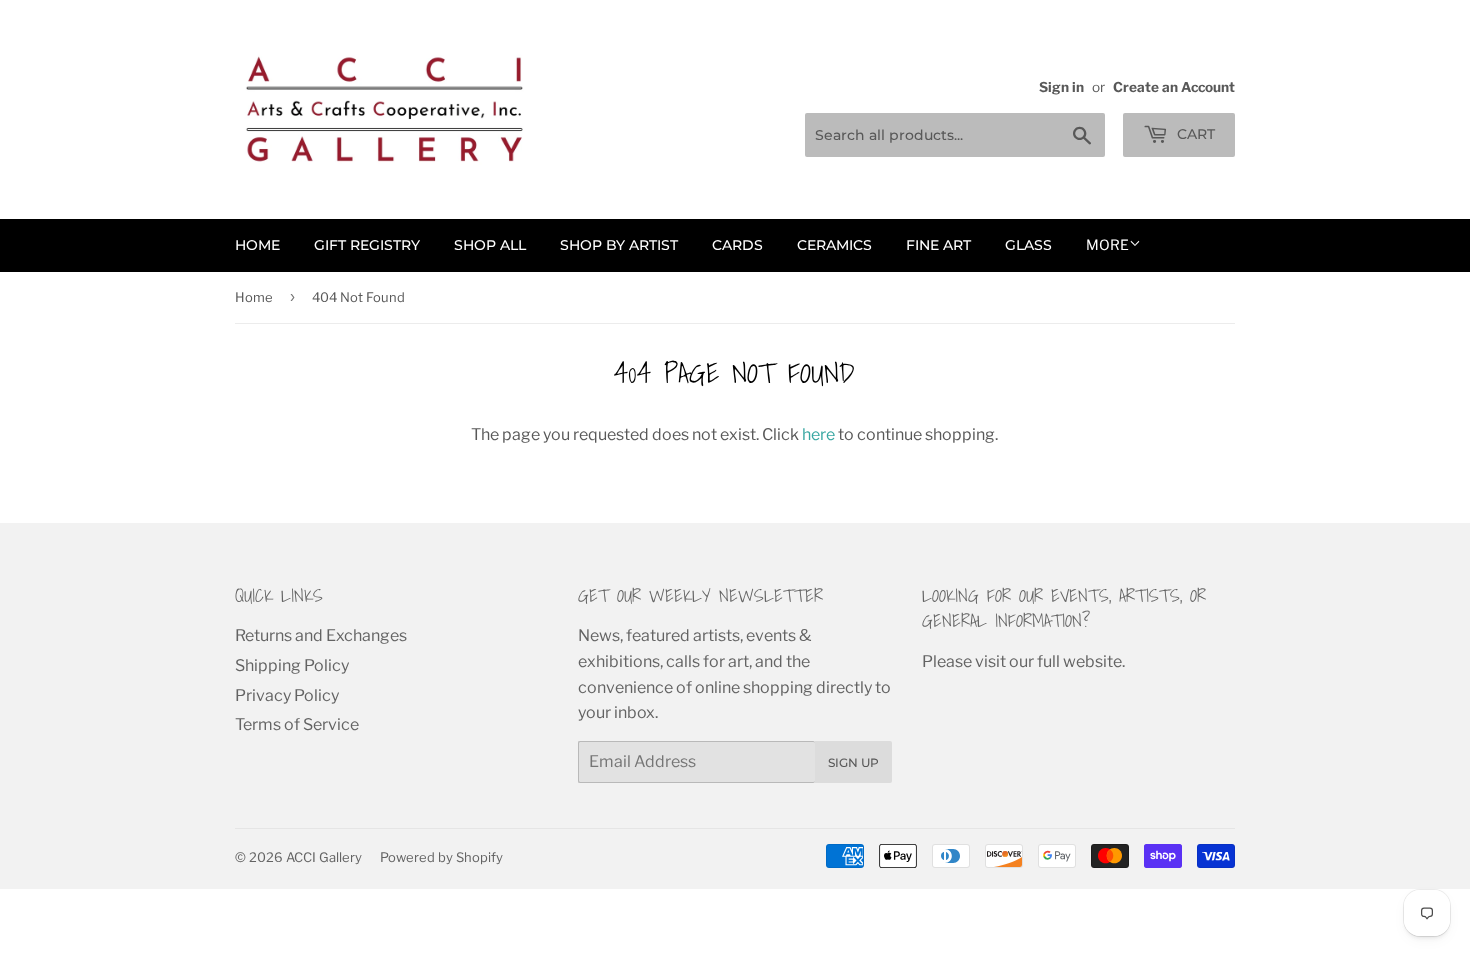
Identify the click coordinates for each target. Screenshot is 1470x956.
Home (257, 245)
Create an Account (1174, 87)
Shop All (490, 245)
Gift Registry (367, 245)
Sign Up (853, 762)
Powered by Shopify (441, 857)
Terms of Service (297, 724)
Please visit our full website (1022, 661)
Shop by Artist (619, 245)
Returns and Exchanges (321, 635)
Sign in (1061, 87)
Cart (1194, 134)
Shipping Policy (292, 665)
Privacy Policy (287, 695)
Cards (737, 245)
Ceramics (834, 245)
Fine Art (938, 245)
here (818, 434)
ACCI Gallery (324, 857)
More (1107, 244)
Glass (1028, 245)
